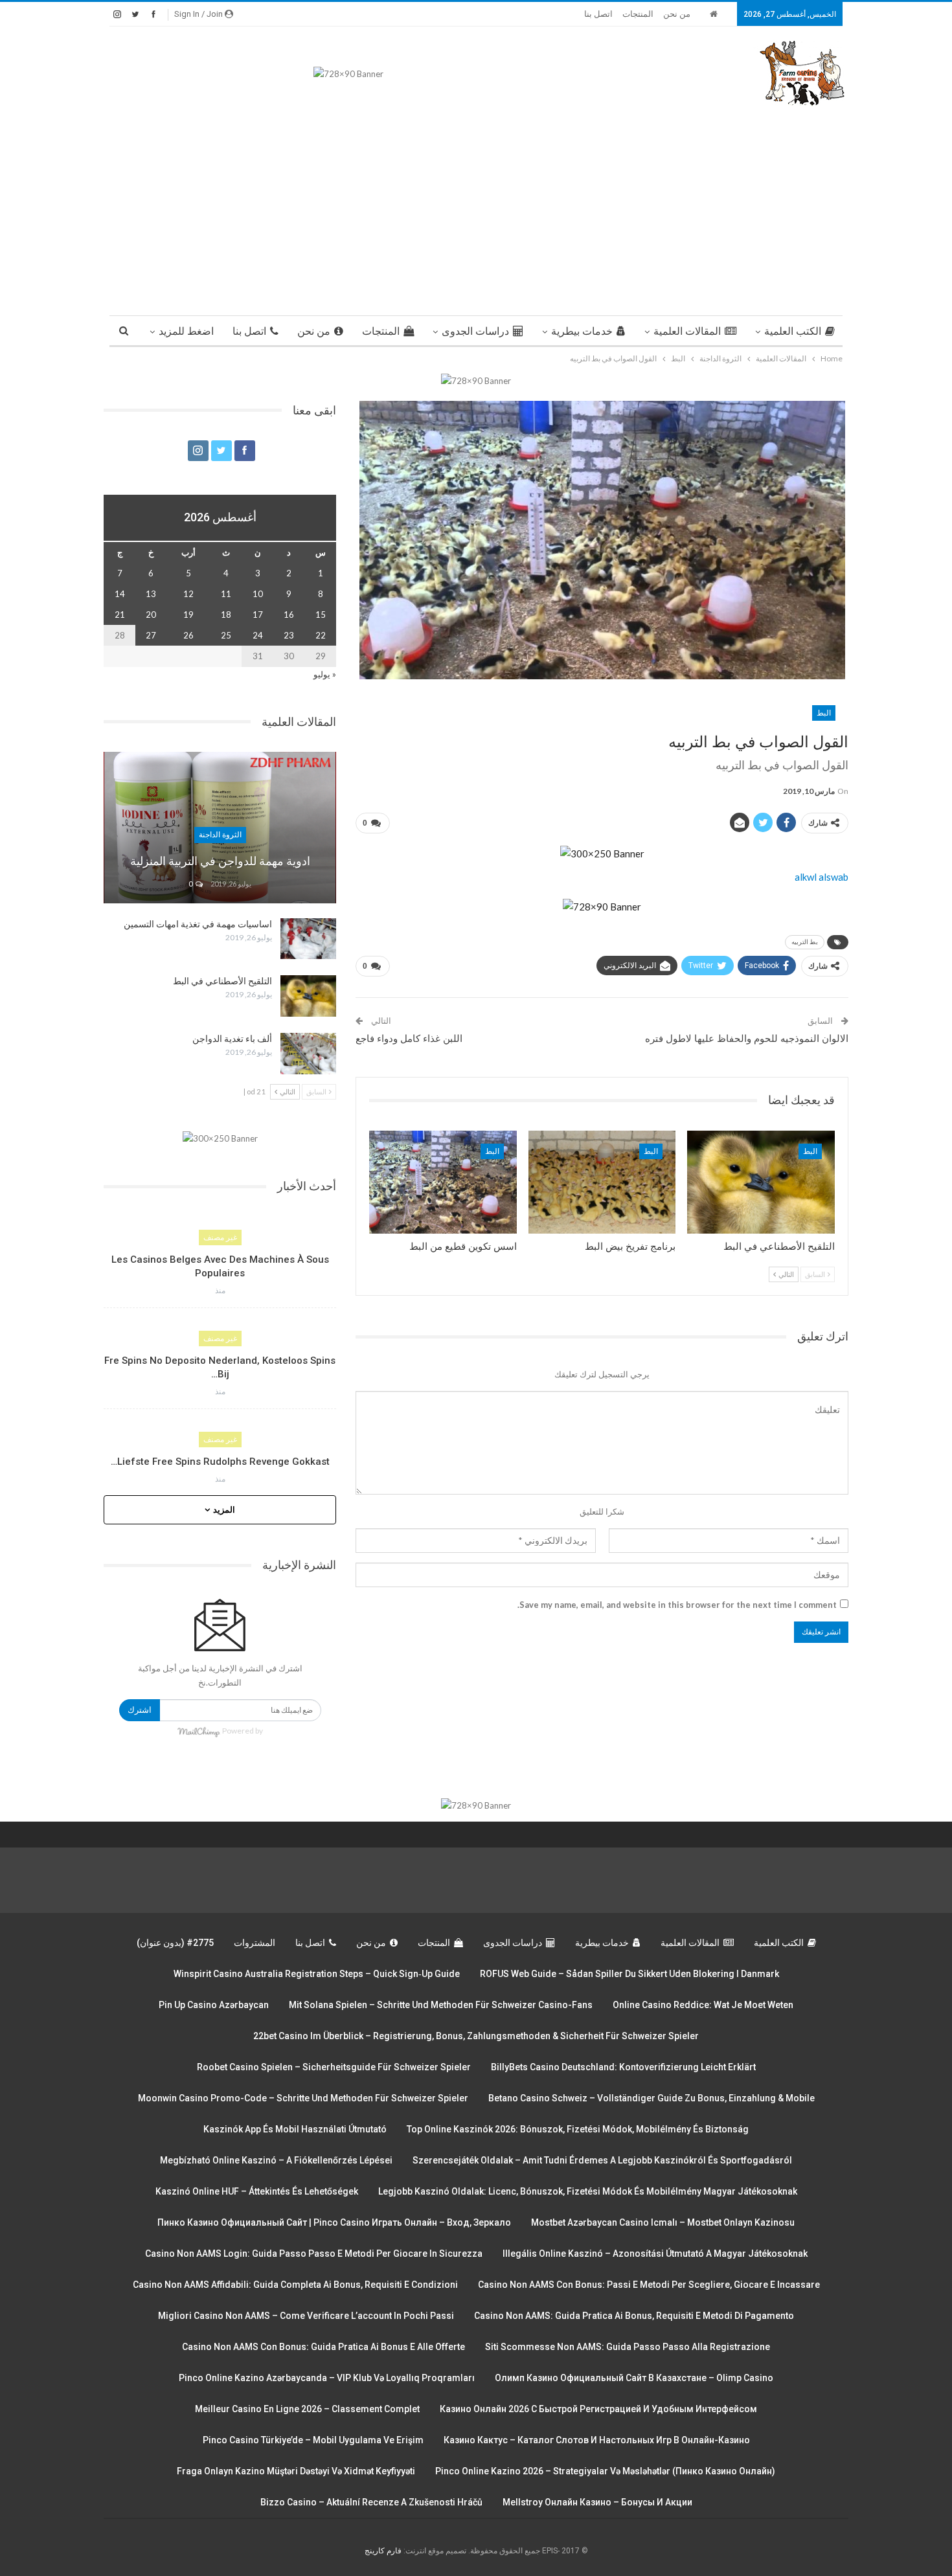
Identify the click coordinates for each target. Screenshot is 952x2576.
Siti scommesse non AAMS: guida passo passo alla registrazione (628, 2347)
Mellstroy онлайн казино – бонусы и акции (597, 2502)
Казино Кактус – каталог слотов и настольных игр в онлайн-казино (597, 2440)
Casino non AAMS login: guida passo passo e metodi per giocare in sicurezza (314, 2254)
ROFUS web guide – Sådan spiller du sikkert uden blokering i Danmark (629, 1974)
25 (226, 635)
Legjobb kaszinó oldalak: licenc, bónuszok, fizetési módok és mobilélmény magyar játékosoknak (588, 2191)
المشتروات (255, 1943)
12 (188, 594)
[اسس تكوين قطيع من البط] (443, 1182)
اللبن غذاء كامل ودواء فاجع (409, 1039)
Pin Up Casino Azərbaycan (214, 2005)
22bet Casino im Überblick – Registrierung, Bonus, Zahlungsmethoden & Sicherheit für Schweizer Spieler (476, 2036)
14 (120, 594)
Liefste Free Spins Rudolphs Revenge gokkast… (220, 1462)
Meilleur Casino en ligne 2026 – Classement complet (307, 2409)
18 (226, 615)
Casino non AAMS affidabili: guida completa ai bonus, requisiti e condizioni (295, 2285)
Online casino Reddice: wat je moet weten (703, 2005)
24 (258, 635)
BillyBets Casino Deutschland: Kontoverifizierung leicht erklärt (623, 2067)
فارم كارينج (383, 2551)
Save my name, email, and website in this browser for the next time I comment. (677, 1605)
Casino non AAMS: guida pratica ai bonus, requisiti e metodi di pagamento (634, 2316)
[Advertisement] (476, 205)
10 (258, 594)
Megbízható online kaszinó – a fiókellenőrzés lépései (276, 2160)
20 (151, 615)
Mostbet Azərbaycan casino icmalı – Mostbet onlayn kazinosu (663, 2222)
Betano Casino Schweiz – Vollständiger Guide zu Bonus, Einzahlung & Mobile (652, 2098)
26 (188, 635)
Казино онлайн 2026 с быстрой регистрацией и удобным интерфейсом (598, 2409)
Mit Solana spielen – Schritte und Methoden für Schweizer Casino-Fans (441, 2005)
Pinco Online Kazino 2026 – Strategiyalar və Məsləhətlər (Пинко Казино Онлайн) (605, 2471)
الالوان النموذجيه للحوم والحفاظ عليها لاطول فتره (747, 1039)
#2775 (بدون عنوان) (175, 1943)
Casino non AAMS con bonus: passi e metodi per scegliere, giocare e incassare (649, 2285)
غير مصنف (220, 1237)
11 (226, 594)
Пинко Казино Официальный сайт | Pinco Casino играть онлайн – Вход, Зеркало (334, 2222)
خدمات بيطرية (582, 331)
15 (321, 615)
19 (188, 615)
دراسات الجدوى (475, 331)
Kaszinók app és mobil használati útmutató (295, 2129)
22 (321, 635)
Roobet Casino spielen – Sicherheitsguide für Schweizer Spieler (334, 2067)
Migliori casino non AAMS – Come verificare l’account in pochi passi (306, 2316)
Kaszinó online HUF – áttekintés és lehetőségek (257, 2191)
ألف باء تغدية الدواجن (232, 1039)
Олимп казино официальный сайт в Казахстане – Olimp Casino (634, 2378)
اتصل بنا (598, 14)
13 (151, 594)
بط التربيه (805, 942)
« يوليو (325, 674)
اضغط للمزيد (186, 331)
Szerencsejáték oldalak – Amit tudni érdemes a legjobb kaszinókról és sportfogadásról (602, 2160)
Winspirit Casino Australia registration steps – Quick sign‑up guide (317, 1974)
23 (289, 635)
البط (824, 713)
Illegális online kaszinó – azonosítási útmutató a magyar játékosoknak (655, 2254)
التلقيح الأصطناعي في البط (222, 981)
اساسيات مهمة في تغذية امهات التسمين (198, 924)
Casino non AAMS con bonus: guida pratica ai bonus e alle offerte (323, 2347)
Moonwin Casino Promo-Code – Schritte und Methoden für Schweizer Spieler (303, 2098)
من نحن (677, 14)
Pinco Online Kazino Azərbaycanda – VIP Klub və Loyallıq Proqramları (327, 2378)
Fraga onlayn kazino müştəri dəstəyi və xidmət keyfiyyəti (296, 2471)
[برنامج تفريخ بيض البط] (602, 1182)
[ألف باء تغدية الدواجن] (308, 1054)
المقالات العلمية (687, 331)
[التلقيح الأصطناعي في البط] (761, 1182)
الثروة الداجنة (220, 835)
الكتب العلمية (793, 331)
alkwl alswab (822, 877)
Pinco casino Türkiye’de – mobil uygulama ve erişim (313, 2440)
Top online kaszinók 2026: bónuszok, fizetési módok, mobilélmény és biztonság (578, 2129)
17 (258, 615)
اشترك (140, 1710)
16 (289, 615)
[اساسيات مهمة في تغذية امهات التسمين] (308, 939)
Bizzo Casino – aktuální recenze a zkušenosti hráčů (371, 2502)
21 (120, 615)
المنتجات (638, 14)
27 (151, 635)
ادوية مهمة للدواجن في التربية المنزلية (220, 861)
